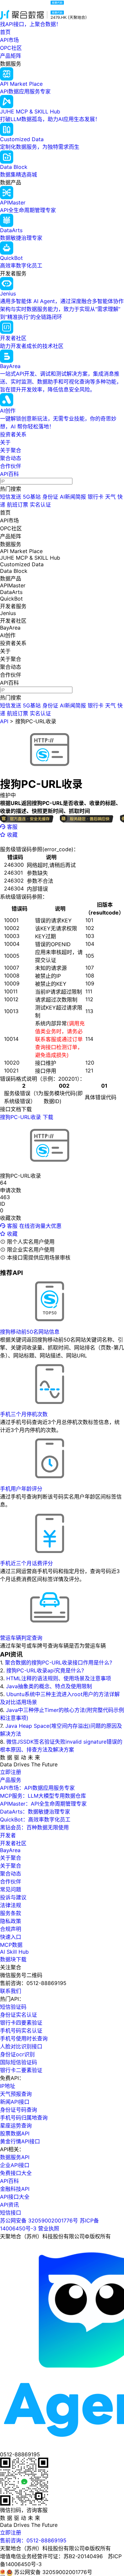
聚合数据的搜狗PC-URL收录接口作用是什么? (59, 1662)
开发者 (8, 1835)
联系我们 (11, 1991)
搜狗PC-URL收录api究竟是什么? (45, 1670)
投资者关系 (13, 434)
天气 (110, 497)
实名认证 (40, 505)
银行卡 (96, 497)
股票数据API (15, 2133)
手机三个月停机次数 (24, 1414)
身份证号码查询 (19, 2110)
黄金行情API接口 (20, 2141)
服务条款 (11, 1913)
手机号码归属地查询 (24, 2118)
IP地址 (8, 2086)
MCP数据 (11, 1945)
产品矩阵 (11, 56)
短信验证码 (13, 2007)
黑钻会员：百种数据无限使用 (34, 1827)
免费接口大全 (16, 2173)
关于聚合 (11, 450)
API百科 (9, 474)
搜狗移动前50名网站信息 (30, 1332)
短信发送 (11, 497)
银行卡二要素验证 (21, 2070)
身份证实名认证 (19, 2015)
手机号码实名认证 (21, 2031)
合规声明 (11, 1929)
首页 (5, 32)
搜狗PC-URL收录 (36, 721)
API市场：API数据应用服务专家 (37, 1788)
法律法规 (11, 1905)
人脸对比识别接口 (21, 2046)
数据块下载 (13, 1959)
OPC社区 (11, 48)
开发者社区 (13, 1843)
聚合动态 (11, 458)
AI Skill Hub (14, 1952)
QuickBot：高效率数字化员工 (35, 1819)
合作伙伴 (11, 466)
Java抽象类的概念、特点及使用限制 (49, 1686)
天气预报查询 (16, 2094)
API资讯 (9, 2205)
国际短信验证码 (19, 2062)
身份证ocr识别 (17, 2054)
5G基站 (32, 497)
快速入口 (11, 1937)
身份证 (50, 497)
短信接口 (11, 2213)
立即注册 (11, 1772)
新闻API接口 (15, 2102)
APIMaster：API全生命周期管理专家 (43, 1804)
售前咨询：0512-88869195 (33, 2540)
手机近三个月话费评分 (26, 1563)
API (4, 721)
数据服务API (15, 2157)
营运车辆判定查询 (21, 1638)
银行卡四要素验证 (21, 2023)
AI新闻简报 (73, 497)
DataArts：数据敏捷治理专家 (35, 1812)
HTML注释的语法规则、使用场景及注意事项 (59, 1678)
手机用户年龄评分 (21, 1489)
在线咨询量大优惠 (40, 1226)
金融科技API (15, 2189)
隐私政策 (11, 1921)
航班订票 (18, 505)
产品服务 (11, 1780)
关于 (5, 442)
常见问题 (11, 1889)
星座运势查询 (16, 2126)
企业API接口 (15, 2165)
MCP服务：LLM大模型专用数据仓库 (43, 1796)
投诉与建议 (13, 1897)
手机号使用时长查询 (24, 2038)
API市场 (9, 40)
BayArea (10, 1850)
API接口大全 (15, 2197)
